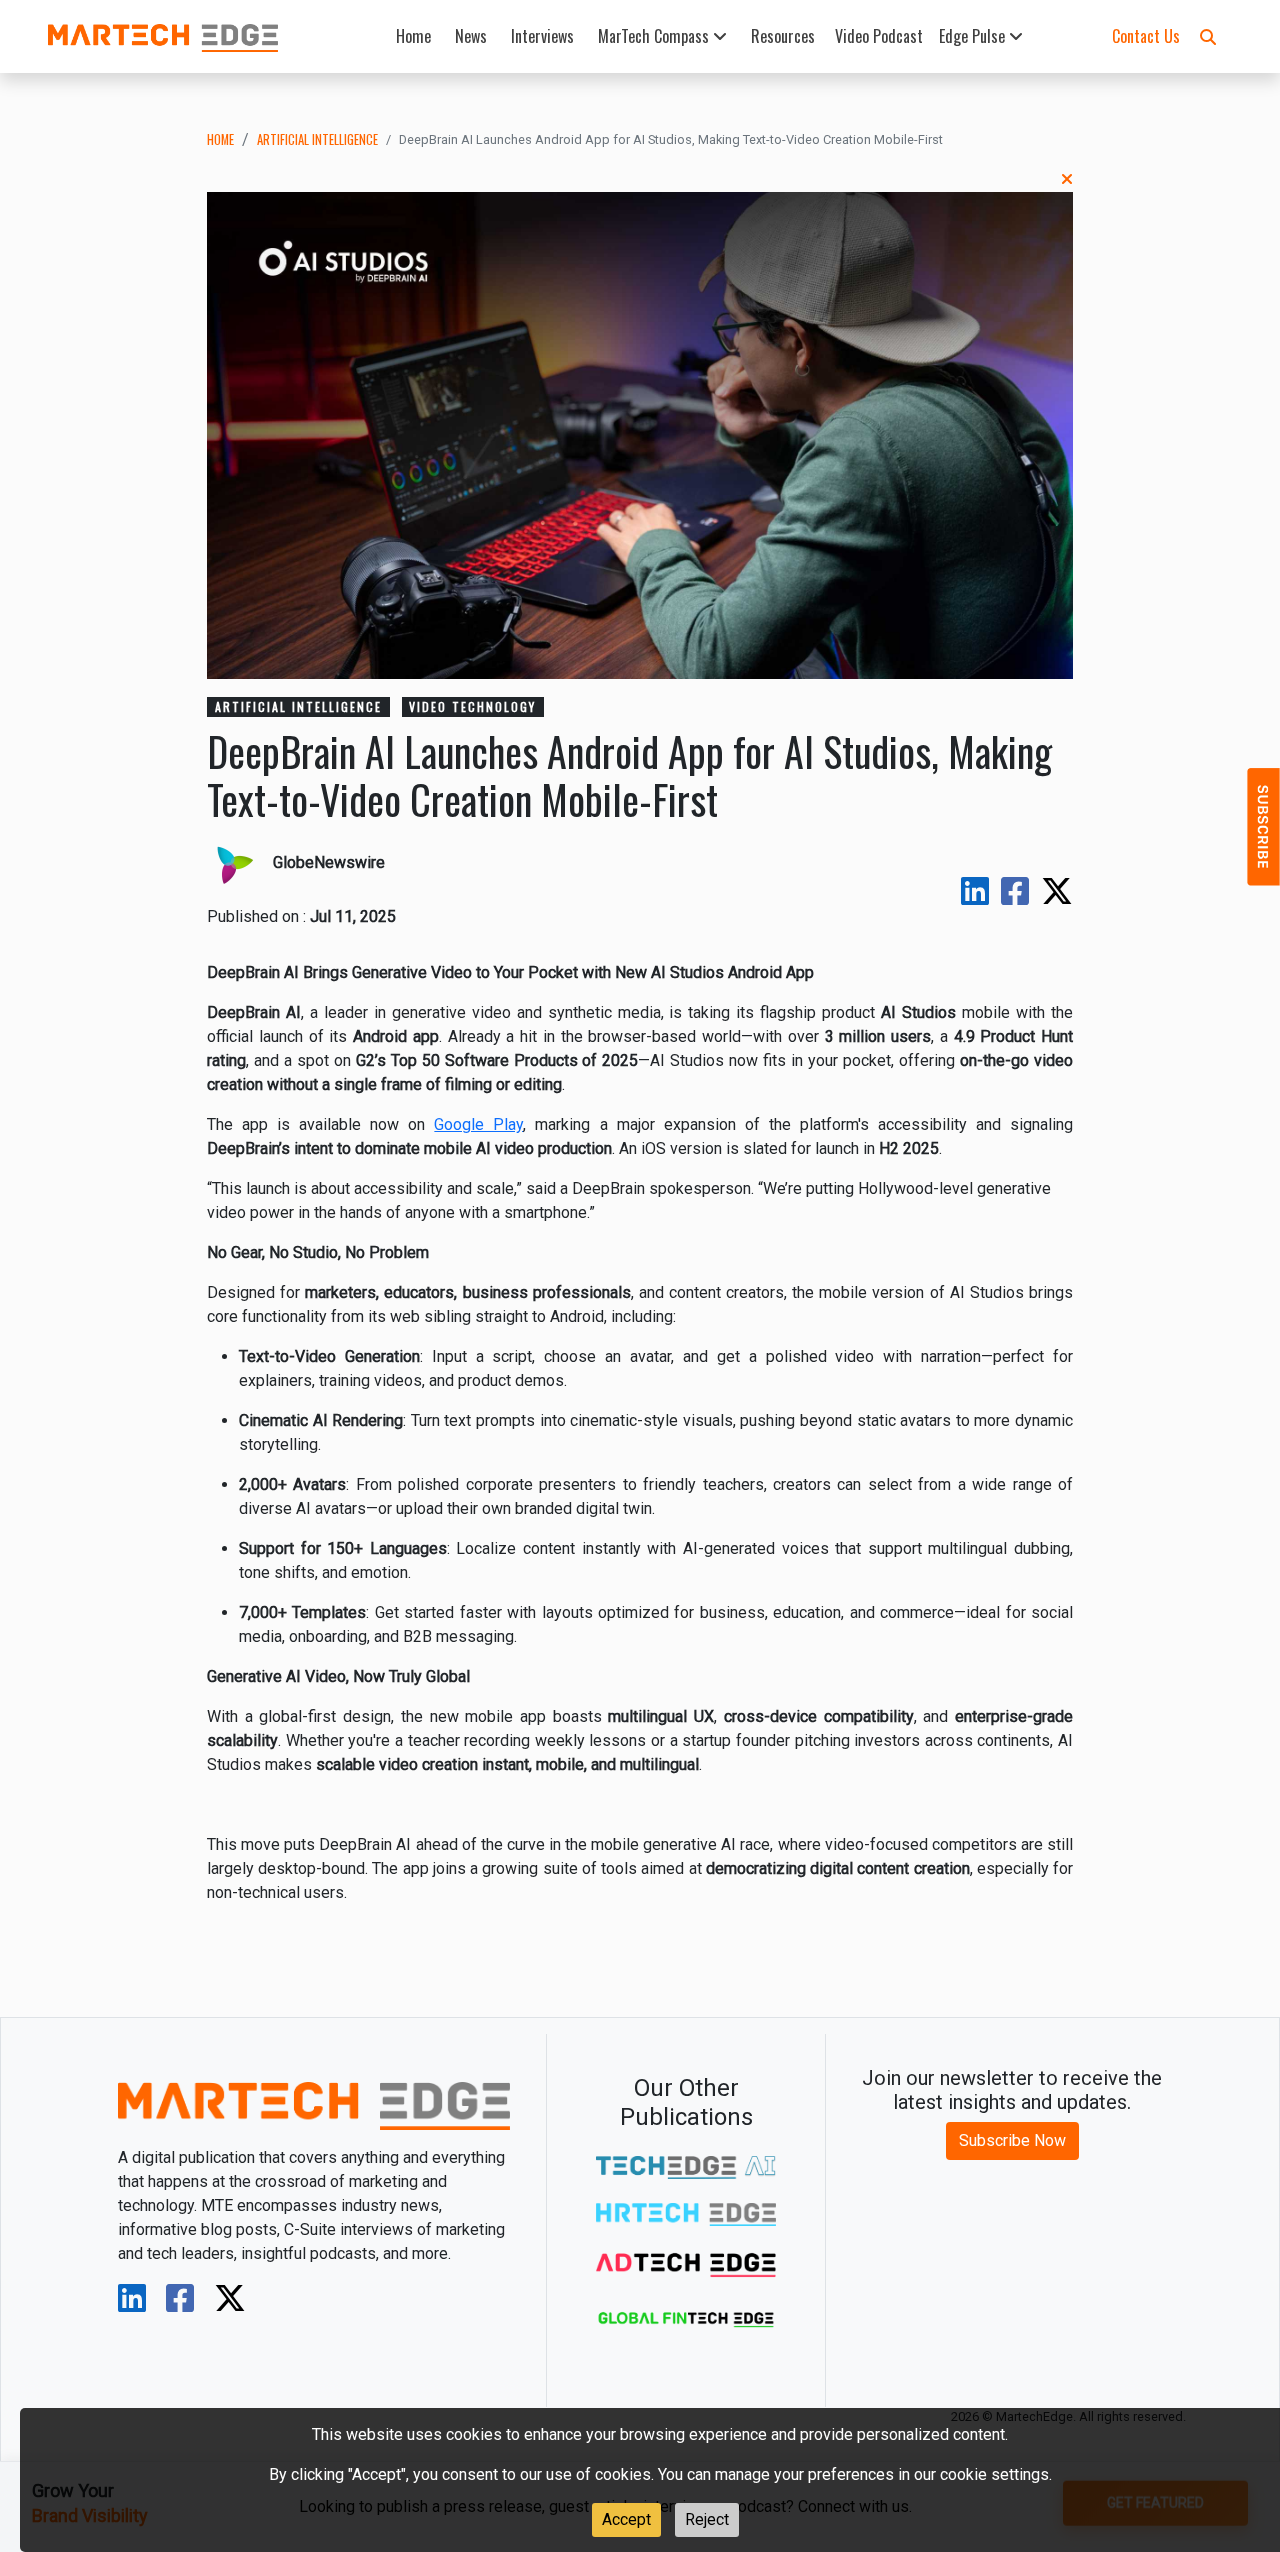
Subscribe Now (1012, 2140)
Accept (626, 2519)
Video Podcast (879, 36)
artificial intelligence (317, 139)
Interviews (542, 36)
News (471, 36)
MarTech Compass (655, 36)
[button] (1208, 36)
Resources (783, 36)
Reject (707, 2519)
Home (413, 36)
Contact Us (1146, 36)
